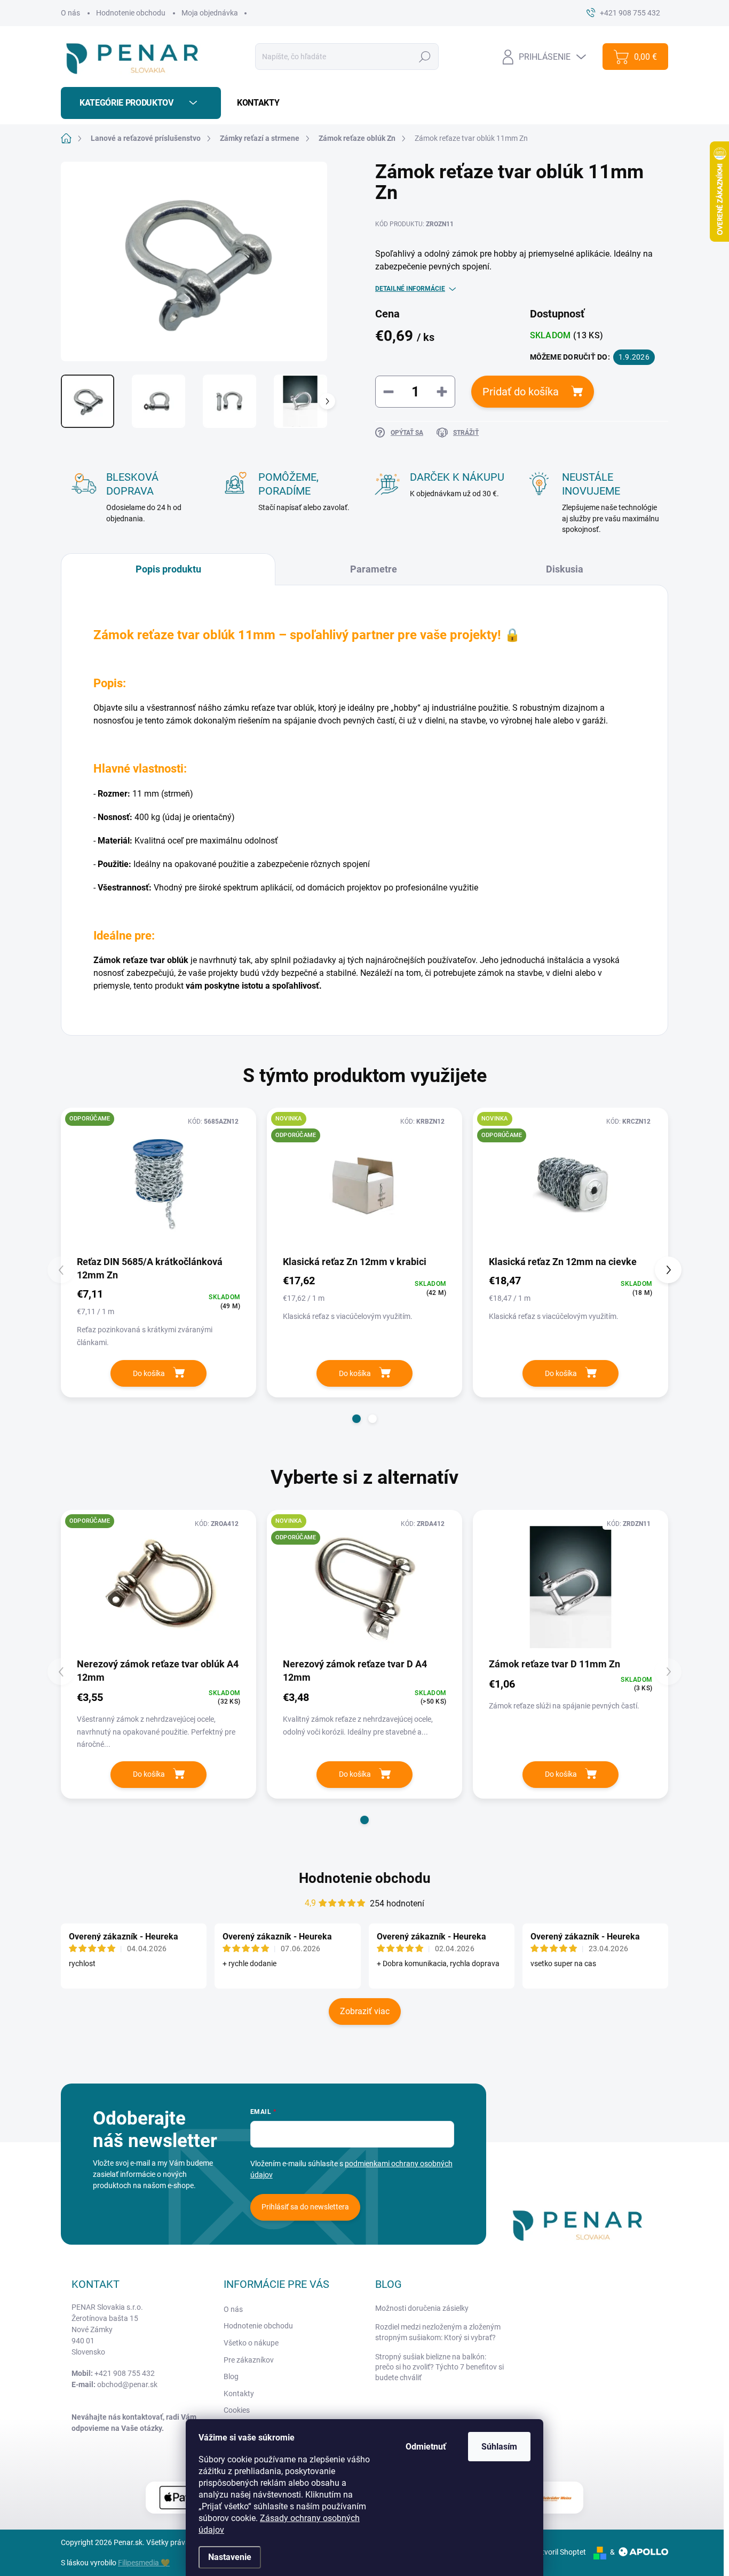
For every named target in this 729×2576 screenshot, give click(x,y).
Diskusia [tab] (565, 569)
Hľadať (425, 57)
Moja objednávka (210, 13)
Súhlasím (499, 2447)
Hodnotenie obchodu (131, 13)
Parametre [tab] (374, 569)
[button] (356, 1419)
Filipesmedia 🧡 (144, 2563)
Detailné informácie (410, 289)
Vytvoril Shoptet (560, 2552)
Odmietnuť (426, 2447)
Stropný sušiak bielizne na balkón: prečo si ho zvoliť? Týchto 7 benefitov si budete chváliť (439, 2367)
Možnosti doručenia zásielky (422, 2308)
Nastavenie (230, 2557)
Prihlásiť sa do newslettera (305, 2207)
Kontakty (239, 2394)
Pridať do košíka (521, 392)
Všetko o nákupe (251, 2343)
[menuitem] (254, 103)
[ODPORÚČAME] (159, 1185)
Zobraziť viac (365, 2011)
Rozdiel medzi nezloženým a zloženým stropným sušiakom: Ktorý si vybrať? (438, 2332)
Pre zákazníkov (249, 2360)
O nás (70, 13)
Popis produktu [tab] (168, 569)
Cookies (237, 2410)
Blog (231, 2376)
